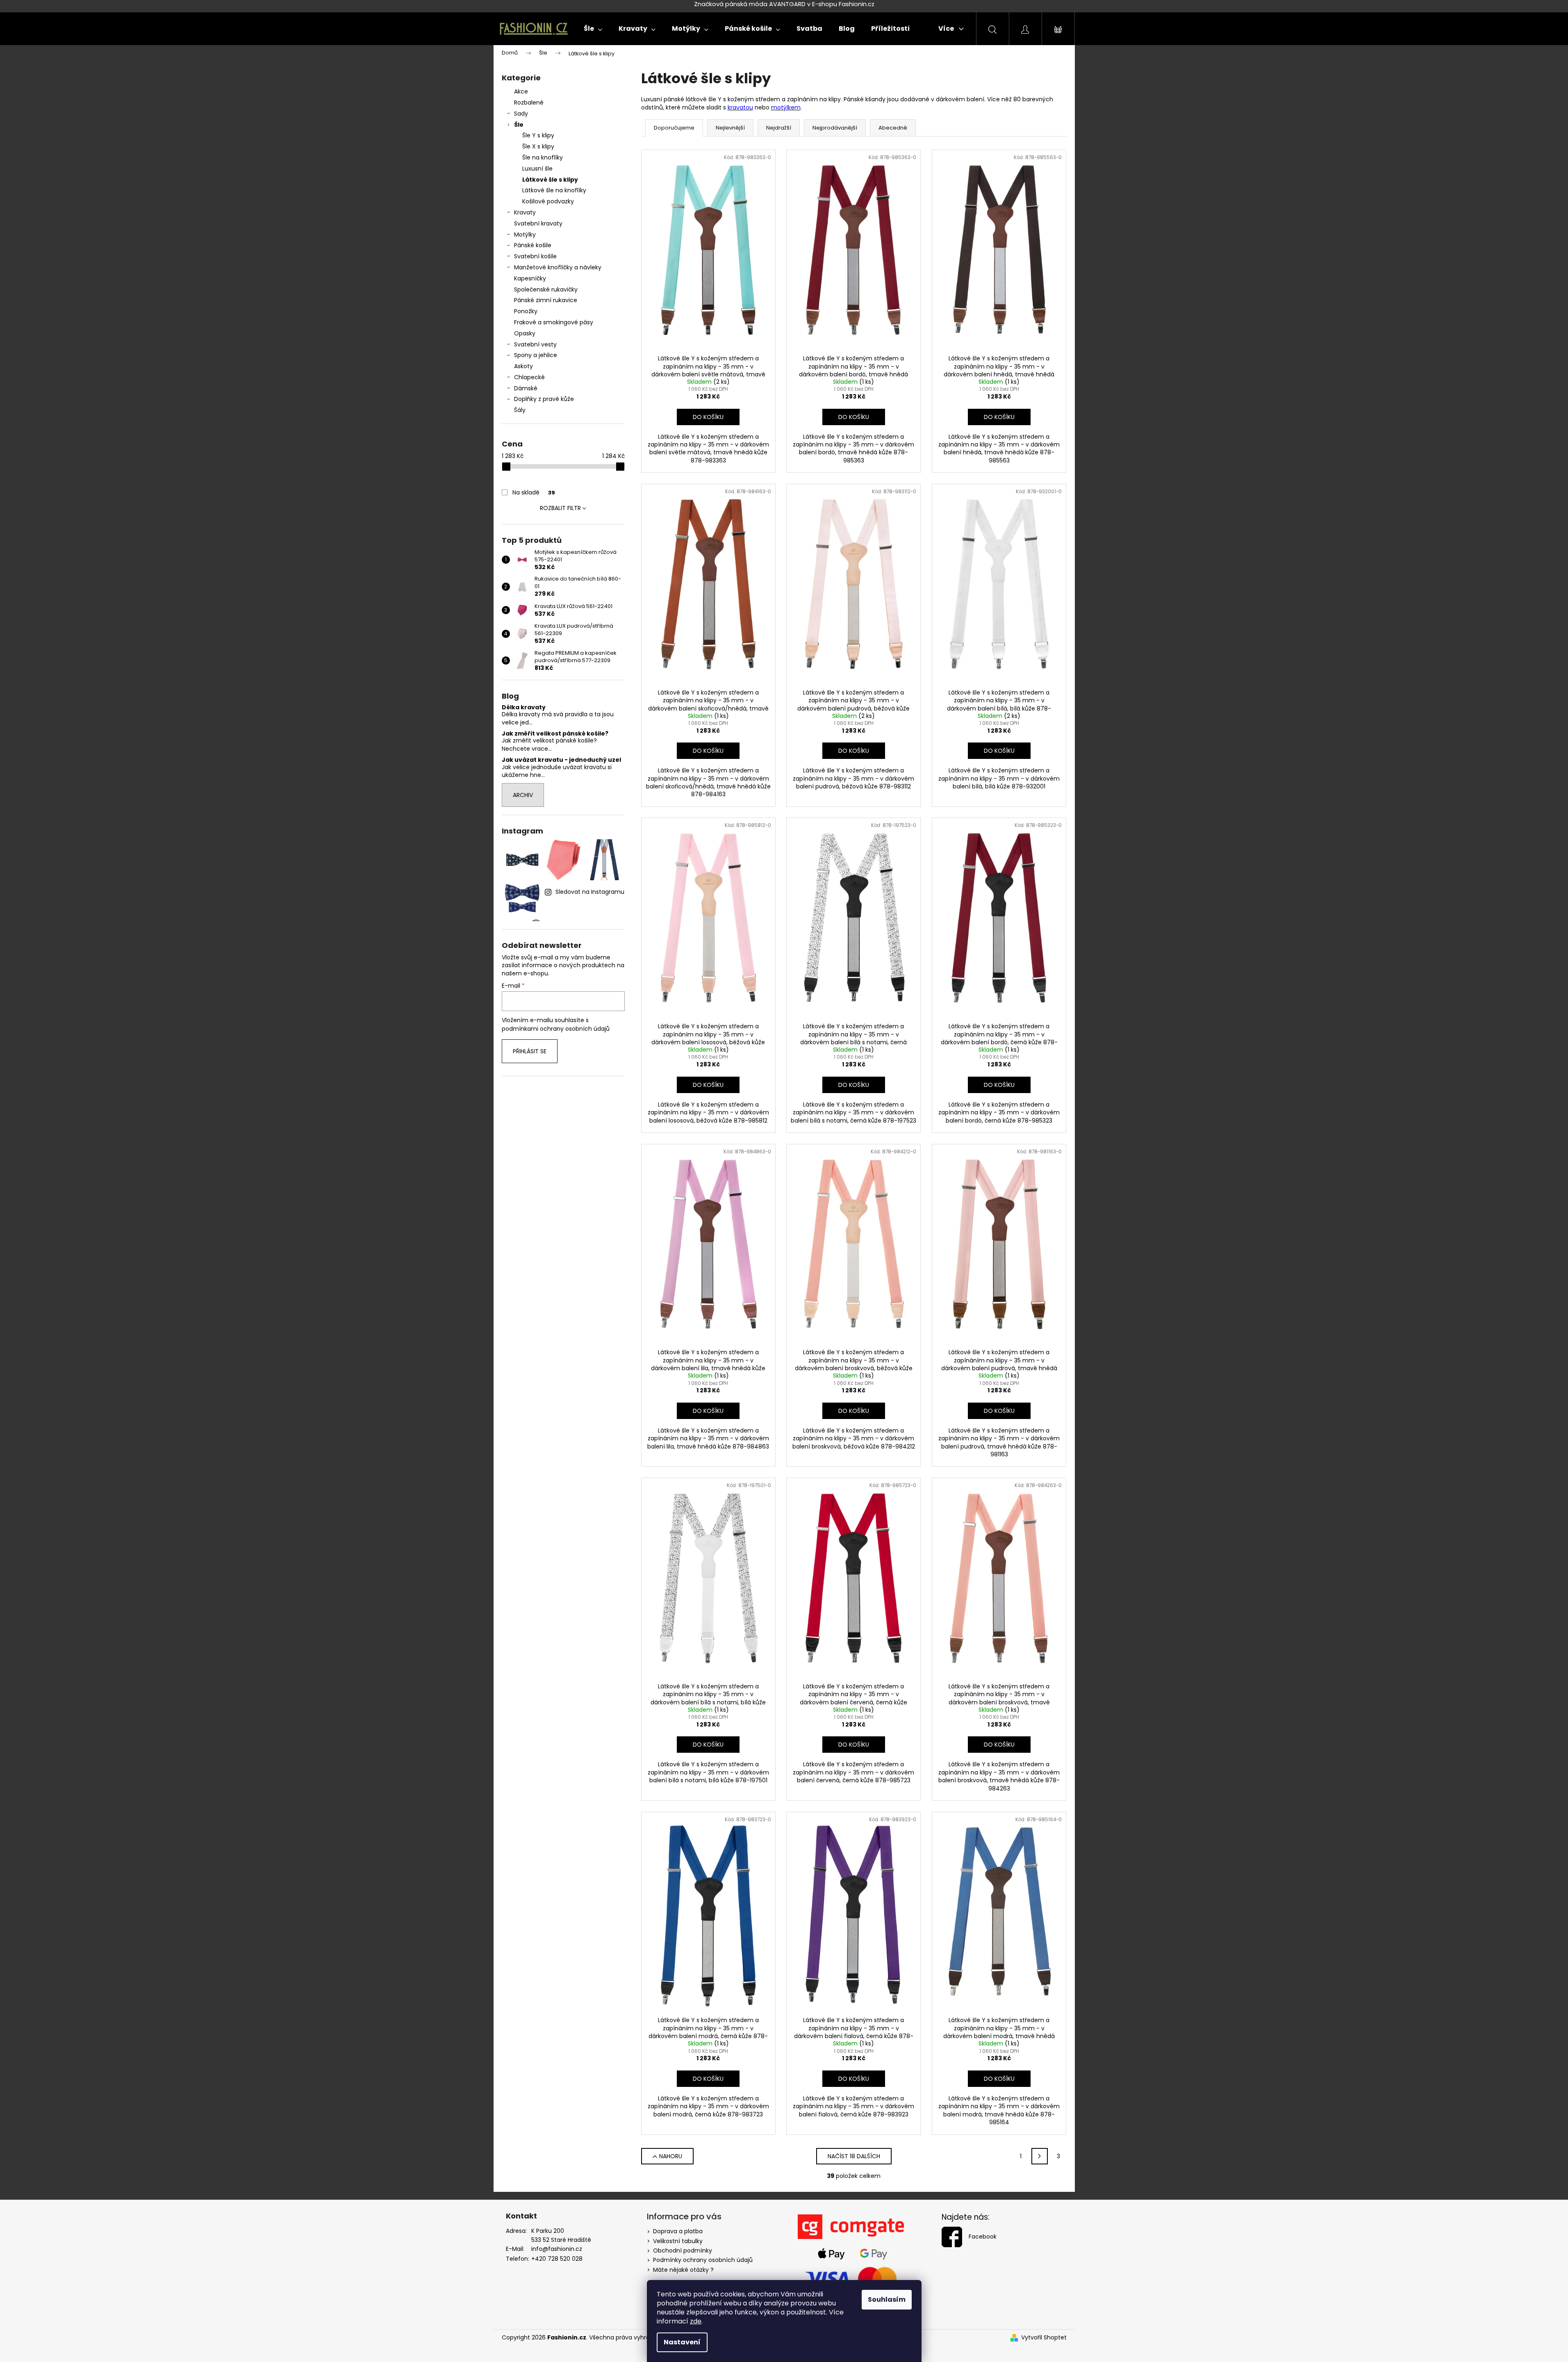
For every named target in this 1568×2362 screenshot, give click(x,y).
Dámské (526, 388)
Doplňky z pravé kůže (544, 399)
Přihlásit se (530, 1051)
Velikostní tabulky (678, 2241)
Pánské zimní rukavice (546, 300)
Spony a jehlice (536, 355)
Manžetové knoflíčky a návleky (558, 267)
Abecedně (893, 128)
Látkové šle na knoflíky (554, 190)
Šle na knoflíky (543, 157)
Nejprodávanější (835, 128)
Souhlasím (887, 2299)
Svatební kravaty (538, 223)
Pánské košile (533, 245)
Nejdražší (779, 128)
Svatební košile (535, 256)
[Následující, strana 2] (1040, 2156)
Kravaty (525, 212)
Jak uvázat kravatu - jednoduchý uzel (561, 760)
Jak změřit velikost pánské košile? (555, 734)
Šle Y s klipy (538, 135)
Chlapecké (529, 377)
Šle (519, 125)
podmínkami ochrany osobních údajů (556, 1029)
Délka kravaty (524, 707)
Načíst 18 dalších (854, 2156)
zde (696, 2321)
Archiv (523, 795)
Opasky (525, 333)
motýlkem (786, 107)
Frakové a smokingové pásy (554, 322)
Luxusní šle (537, 169)
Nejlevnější (730, 128)
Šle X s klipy (538, 146)
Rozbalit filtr (560, 508)
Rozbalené (529, 102)
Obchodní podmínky (683, 2250)
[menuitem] (593, 29)
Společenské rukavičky (546, 289)
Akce (521, 91)
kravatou (740, 107)
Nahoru (671, 2156)
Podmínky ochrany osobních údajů (703, 2260)
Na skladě (534, 492)
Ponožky (526, 311)
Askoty (523, 366)
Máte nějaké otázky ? (683, 2270)
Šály (520, 410)
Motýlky (525, 235)
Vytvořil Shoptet (1044, 2338)
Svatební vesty (535, 344)
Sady (521, 114)
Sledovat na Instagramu (590, 892)
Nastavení (682, 2342)
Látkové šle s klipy (550, 180)
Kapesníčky (530, 278)
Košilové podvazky (548, 201)
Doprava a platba (678, 2231)
